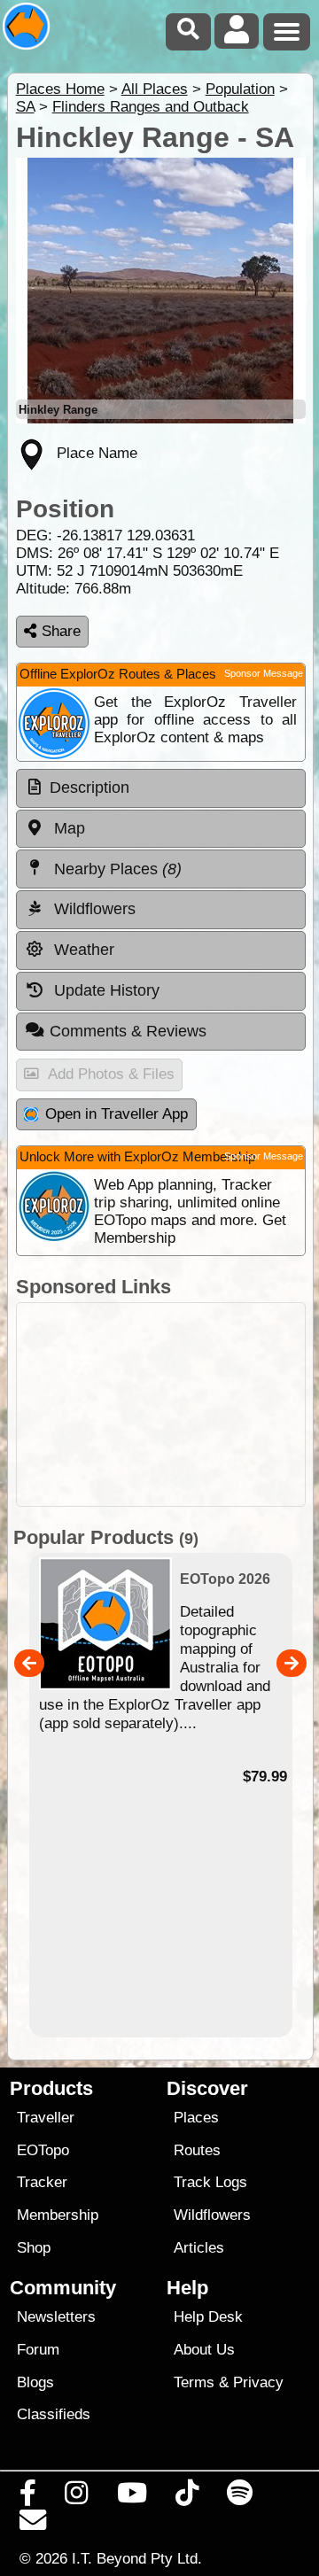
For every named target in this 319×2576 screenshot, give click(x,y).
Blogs (35, 2382)
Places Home (60, 89)
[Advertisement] (161, 1404)
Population (240, 89)
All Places (155, 89)
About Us (204, 2350)
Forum (38, 2350)
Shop (34, 2248)
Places (196, 2118)
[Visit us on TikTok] (187, 2497)
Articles (199, 2248)
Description (89, 788)
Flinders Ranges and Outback (151, 107)
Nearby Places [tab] (116, 869)
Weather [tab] (82, 950)
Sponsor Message (264, 673)
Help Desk (208, 2317)
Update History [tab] (105, 990)
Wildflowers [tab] (93, 909)
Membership (58, 2215)
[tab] (161, 788)
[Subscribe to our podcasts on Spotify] (240, 2497)
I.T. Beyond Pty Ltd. (137, 2558)
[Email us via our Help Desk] (33, 2525)
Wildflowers (212, 2215)
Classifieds (54, 2414)
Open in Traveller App (117, 1114)
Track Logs (210, 2182)
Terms (194, 2382)
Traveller (46, 2118)
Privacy (258, 2382)
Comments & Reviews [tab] (128, 1031)
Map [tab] (67, 828)
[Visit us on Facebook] (28, 2497)
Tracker (42, 2182)
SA (25, 107)
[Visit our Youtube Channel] (132, 2497)
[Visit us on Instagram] (77, 2497)
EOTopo (43, 2150)
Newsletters (56, 2317)
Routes (197, 2150)
